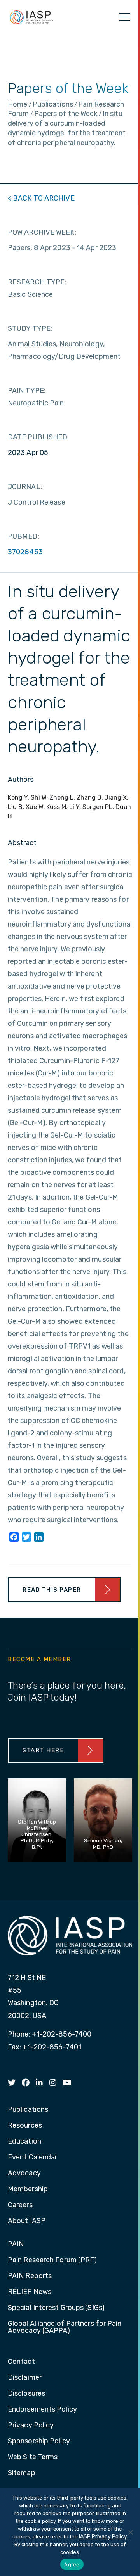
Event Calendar (32, 2158)
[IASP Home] (31, 17)
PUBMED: (24, 536)
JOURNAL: (25, 487)
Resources (25, 2126)
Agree (72, 2564)
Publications (28, 2110)
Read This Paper (52, 1590)
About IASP (27, 2221)
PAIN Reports (30, 2276)
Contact (21, 2362)
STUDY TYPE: (30, 328)
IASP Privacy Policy (103, 2537)
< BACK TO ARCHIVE (41, 198)
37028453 (25, 552)
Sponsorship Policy (39, 2441)
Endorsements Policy (42, 2410)
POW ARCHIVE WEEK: (42, 232)
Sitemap (22, 2473)
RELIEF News (30, 2292)
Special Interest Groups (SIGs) (56, 2308)
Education (24, 2142)
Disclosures (26, 2394)
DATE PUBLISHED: (38, 437)
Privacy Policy (31, 2426)
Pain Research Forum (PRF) (52, 2260)
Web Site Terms (33, 2457)
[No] (130, 2532)
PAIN (16, 2244)
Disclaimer (25, 2378)
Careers (20, 2205)
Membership (28, 2189)
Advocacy (24, 2173)
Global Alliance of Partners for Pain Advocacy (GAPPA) (65, 2327)
